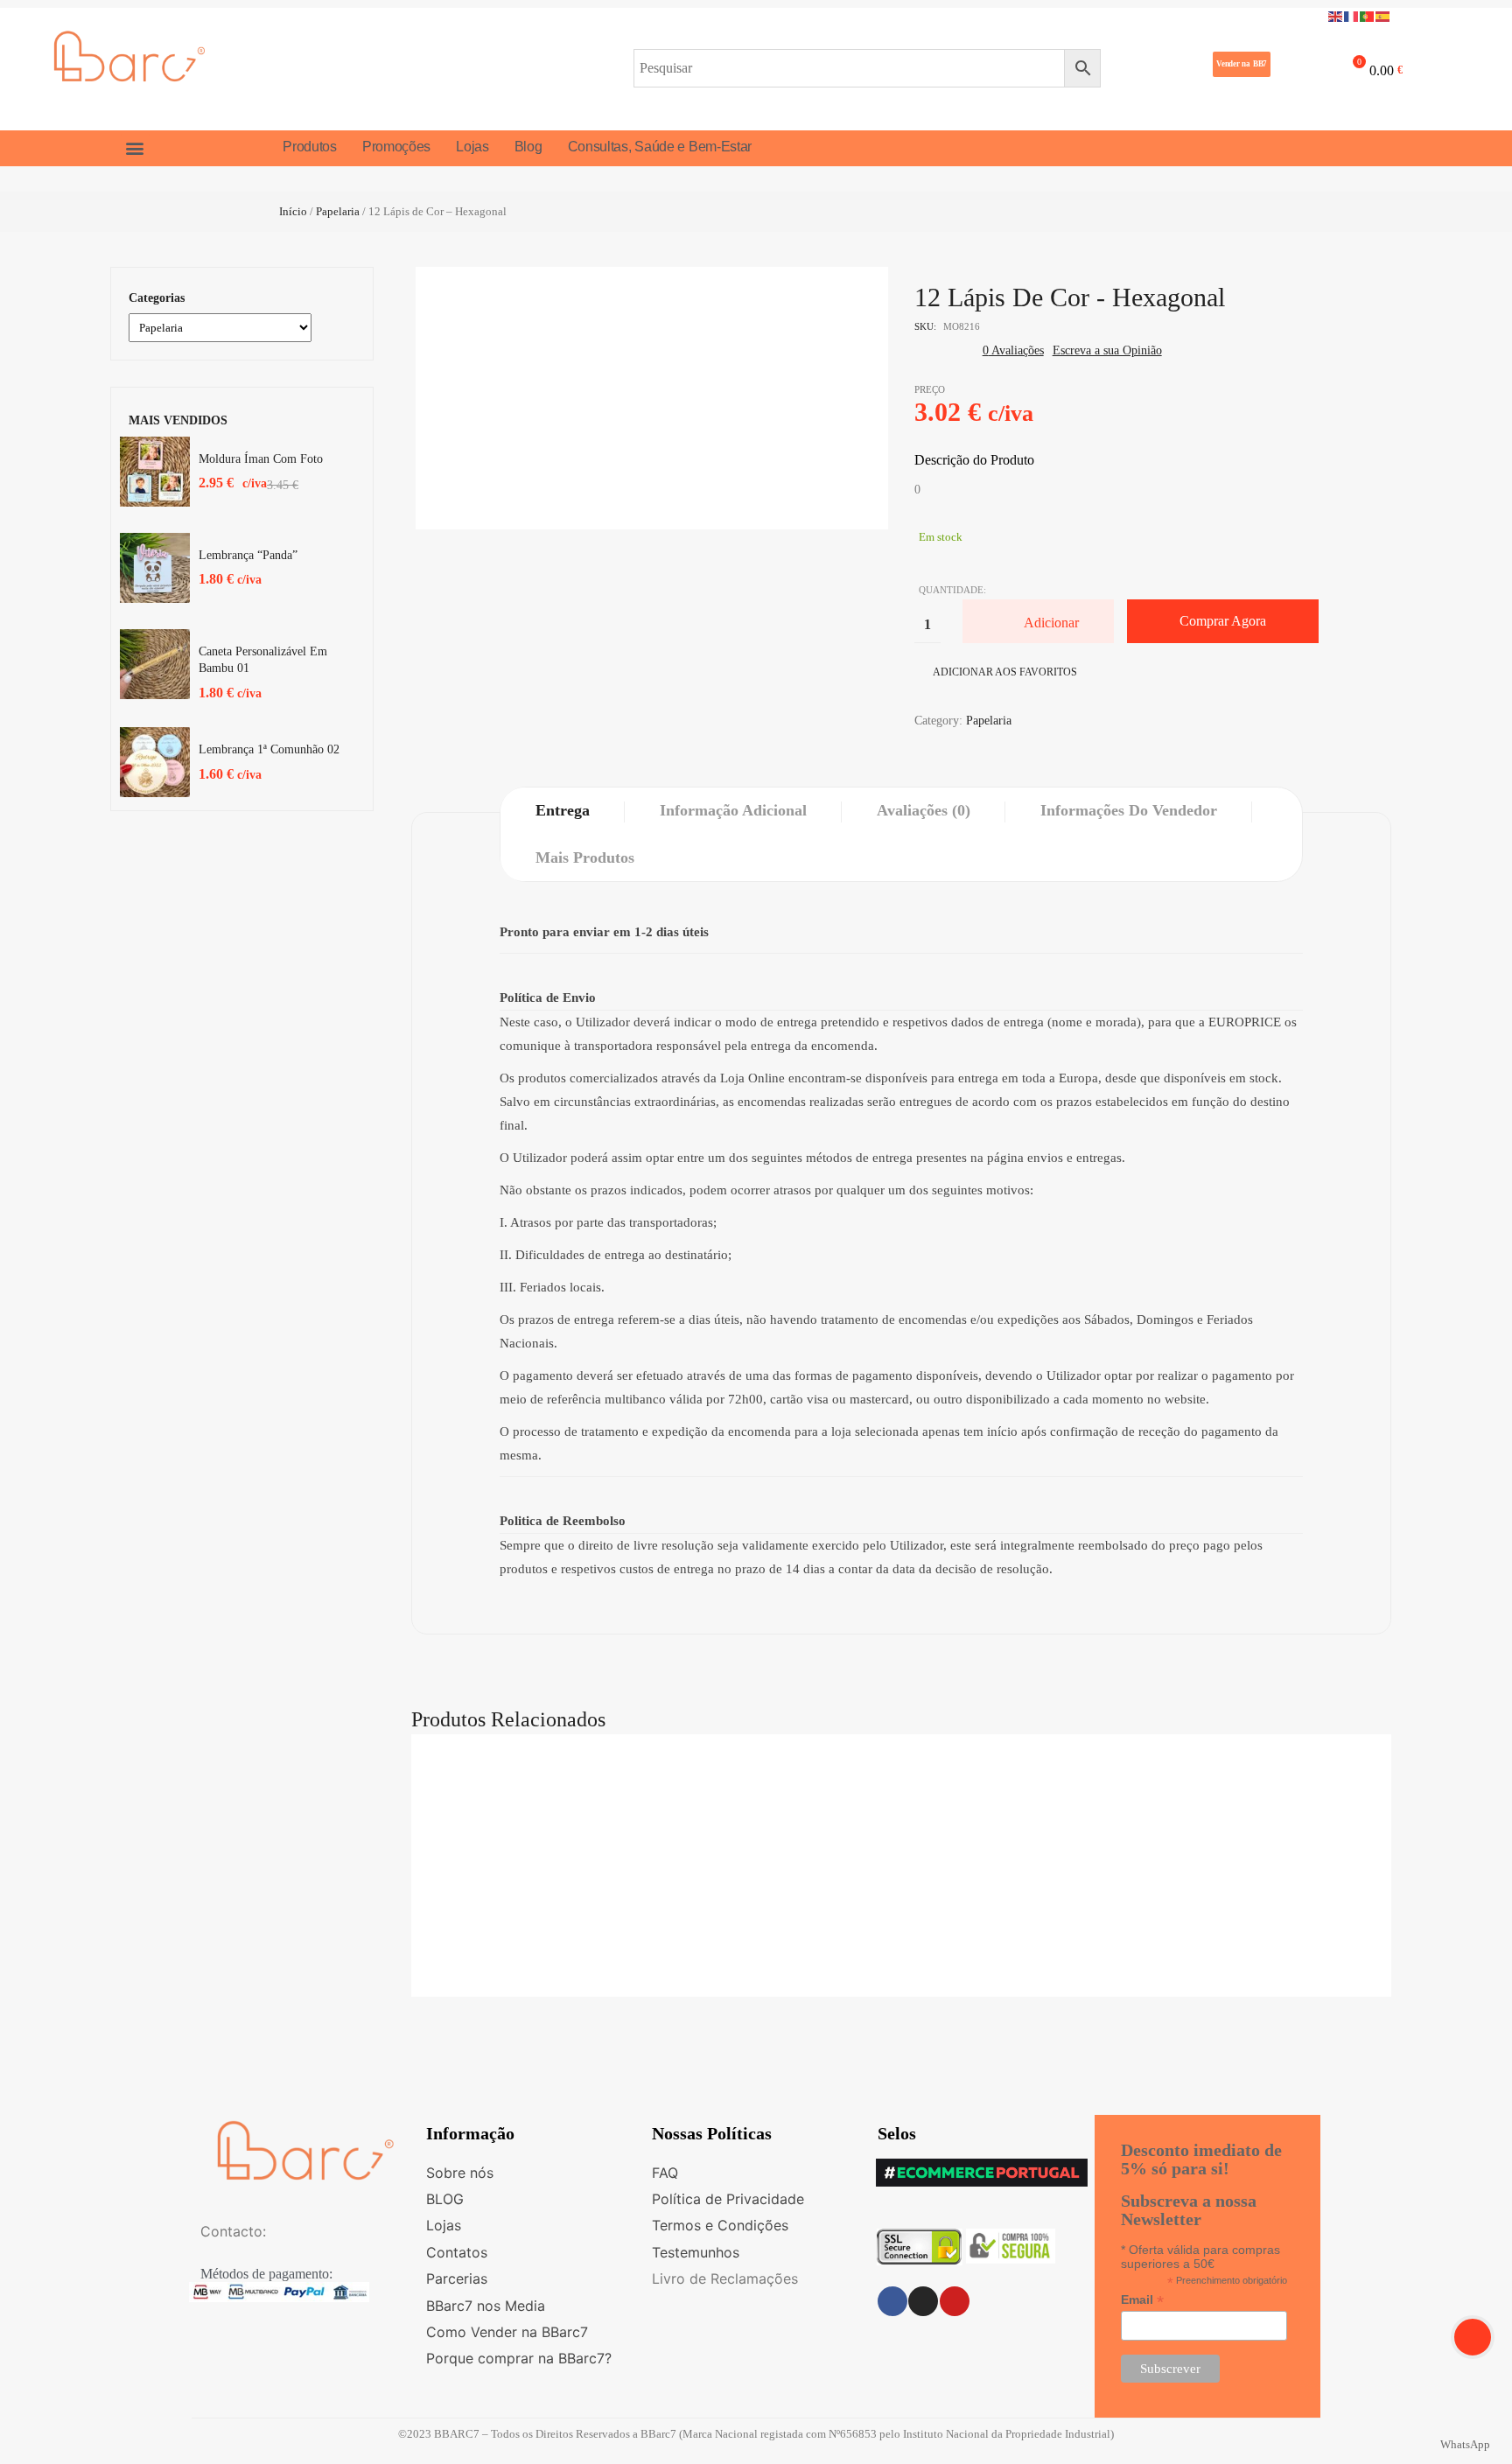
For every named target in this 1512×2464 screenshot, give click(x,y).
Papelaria (338, 211)
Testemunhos (696, 2252)
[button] (1242, 64)
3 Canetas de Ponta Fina (901, 1982)
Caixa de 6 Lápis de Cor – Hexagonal (901, 1883)
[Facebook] (892, 2301)
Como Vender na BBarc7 (507, 2332)
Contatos (457, 2252)
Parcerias (457, 2278)
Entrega (563, 810)
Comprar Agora (1223, 621)
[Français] (1352, 15)
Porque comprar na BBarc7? (519, 2358)
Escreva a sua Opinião (1107, 350)
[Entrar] (1297, 67)
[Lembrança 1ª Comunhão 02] (155, 762)
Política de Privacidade (728, 2199)
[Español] (1383, 15)
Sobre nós (460, 2173)
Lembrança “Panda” (248, 555)
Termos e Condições (720, 2225)
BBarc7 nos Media (486, 2306)
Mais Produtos (585, 857)
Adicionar (1051, 623)
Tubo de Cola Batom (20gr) (901, 1784)
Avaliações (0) (924, 810)
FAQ (665, 2173)
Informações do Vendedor (1129, 810)
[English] (1336, 15)
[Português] (1368, 15)
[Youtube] (955, 2301)
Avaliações (1013, 350)
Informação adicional (733, 810)
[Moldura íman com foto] (155, 472)
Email (1142, 2300)
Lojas (444, 2225)
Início (293, 211)
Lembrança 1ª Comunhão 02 (269, 749)
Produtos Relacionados (508, 1719)
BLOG (445, 2199)
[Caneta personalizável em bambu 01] (155, 664)
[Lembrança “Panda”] (155, 568)
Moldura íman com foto (261, 459)
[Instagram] (923, 2301)
